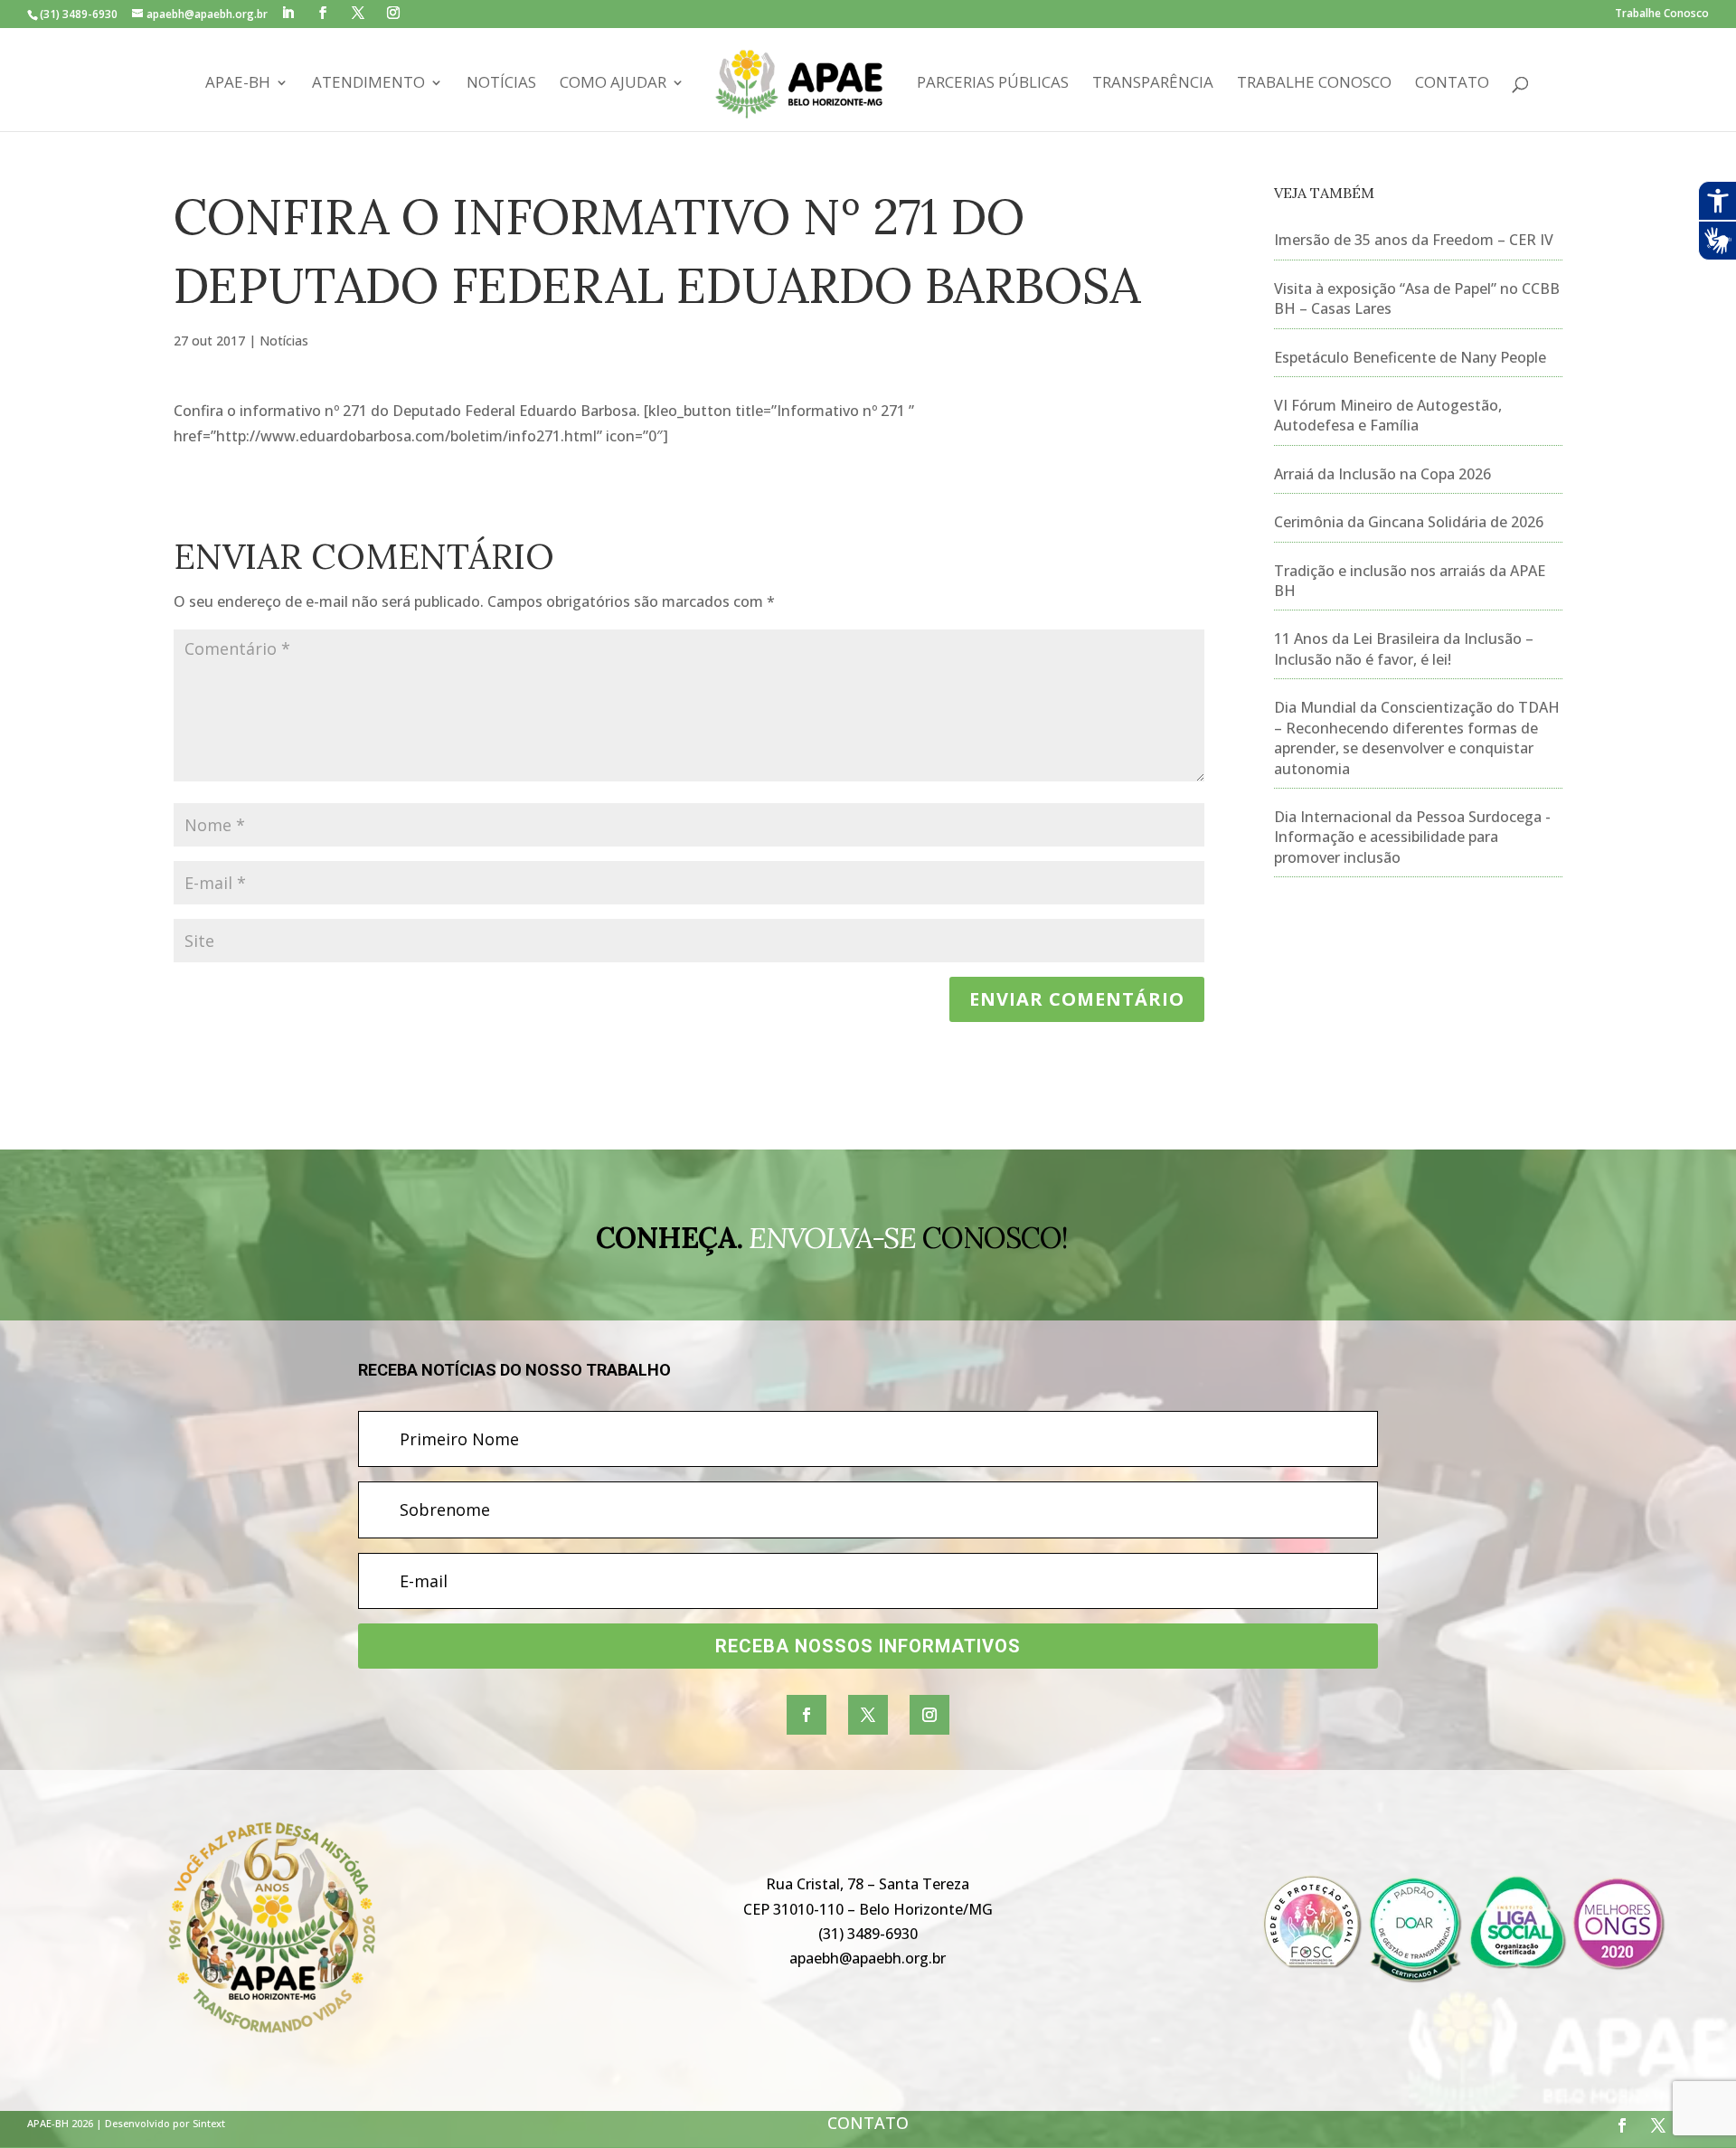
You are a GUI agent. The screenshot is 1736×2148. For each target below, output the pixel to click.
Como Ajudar (613, 84)
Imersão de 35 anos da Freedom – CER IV (1414, 240)
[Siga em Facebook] (807, 1715)
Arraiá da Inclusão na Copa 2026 (1382, 474)
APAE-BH (238, 84)
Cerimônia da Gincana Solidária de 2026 (1409, 522)
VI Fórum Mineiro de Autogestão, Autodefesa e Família (1388, 415)
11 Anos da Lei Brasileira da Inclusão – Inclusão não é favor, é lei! (1404, 648)
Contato (1452, 84)
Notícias (501, 84)
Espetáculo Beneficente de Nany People (1410, 357)
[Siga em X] (868, 1715)
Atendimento (368, 84)
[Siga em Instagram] (929, 1715)
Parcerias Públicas (993, 84)
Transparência (1153, 84)
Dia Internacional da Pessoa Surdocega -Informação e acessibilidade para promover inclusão (1412, 837)
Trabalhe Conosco (1662, 14)
